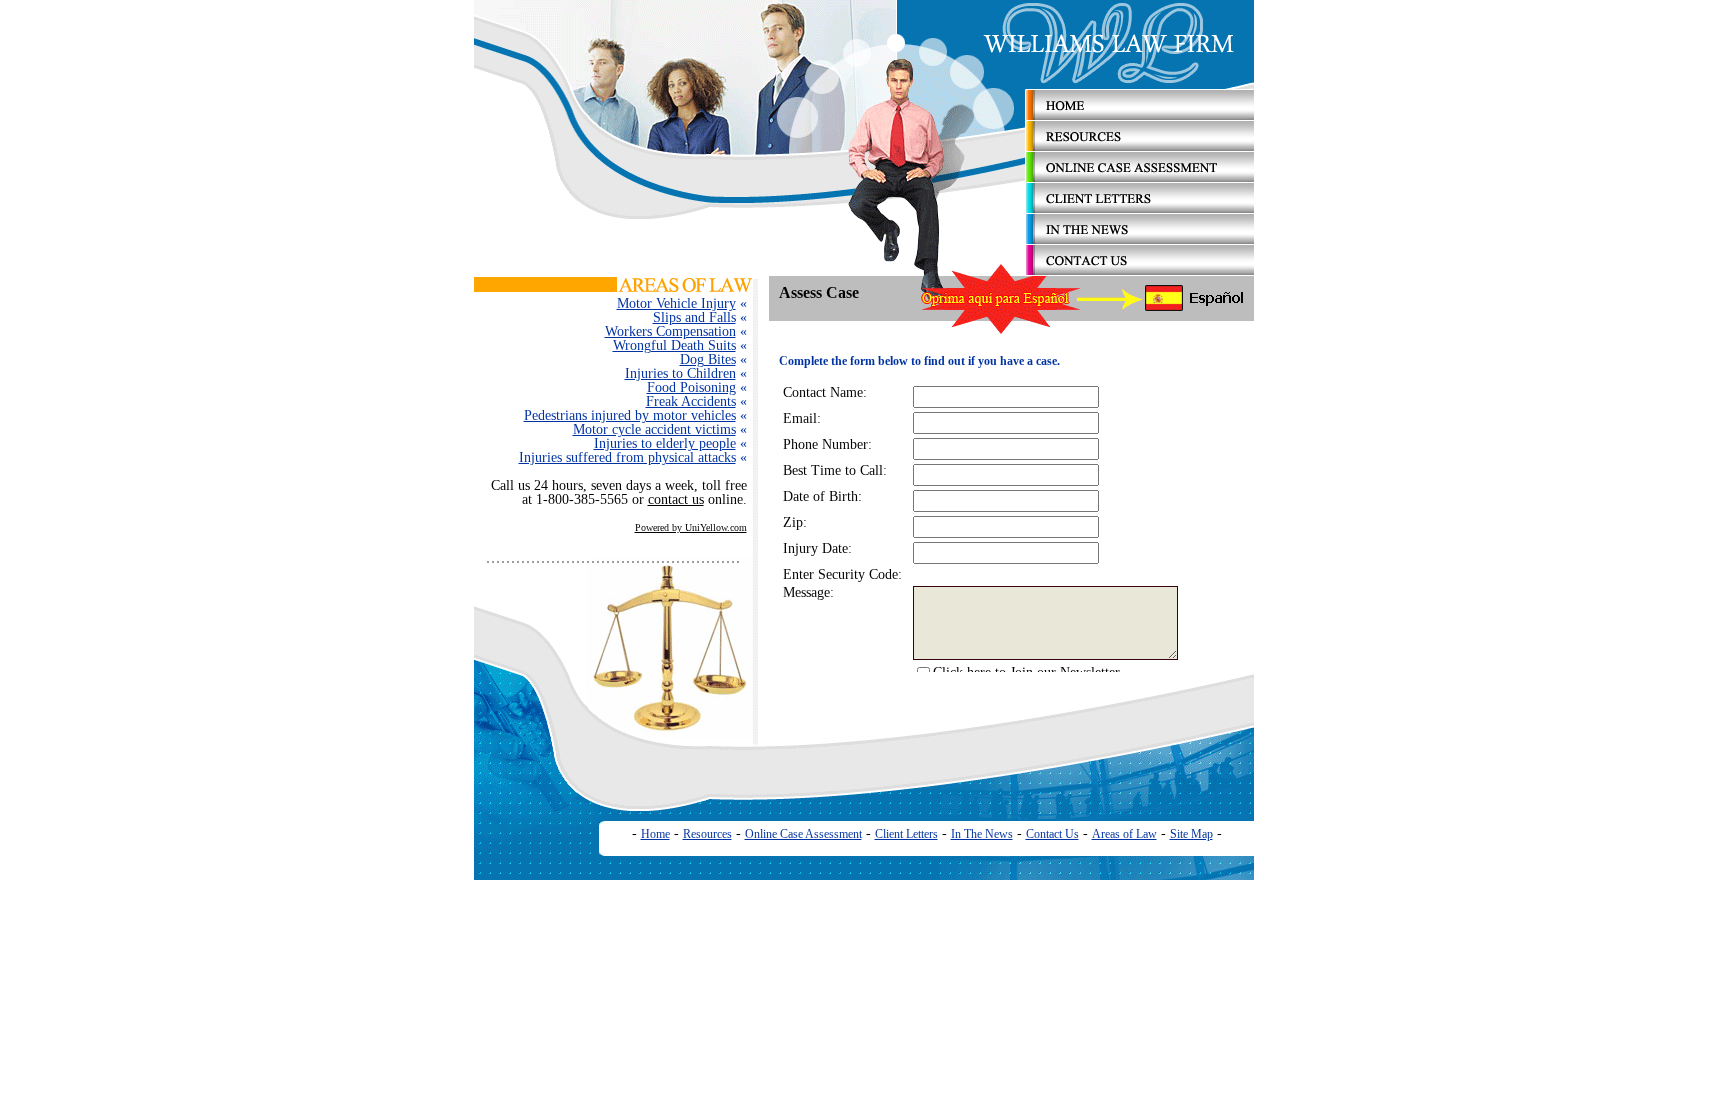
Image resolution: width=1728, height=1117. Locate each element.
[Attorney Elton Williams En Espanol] (1195, 308)
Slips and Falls (694, 317)
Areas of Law (1124, 834)
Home (655, 834)
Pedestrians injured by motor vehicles (630, 415)
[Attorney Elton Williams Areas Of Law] (686, 287)
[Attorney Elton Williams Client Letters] (1140, 209)
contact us (676, 499)
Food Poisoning (691, 387)
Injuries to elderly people (665, 443)
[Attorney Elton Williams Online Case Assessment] (1140, 176)
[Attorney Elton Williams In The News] (1140, 239)
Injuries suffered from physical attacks (627, 457)
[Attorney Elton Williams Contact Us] (1140, 270)
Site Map (1191, 834)
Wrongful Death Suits (674, 345)
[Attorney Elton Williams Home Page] (1140, 115)
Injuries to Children (680, 373)
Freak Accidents (691, 401)
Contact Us (1052, 834)
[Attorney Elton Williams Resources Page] (1140, 147)
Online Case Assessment (803, 834)
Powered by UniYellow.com (691, 527)
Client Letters (906, 834)
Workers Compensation (670, 331)
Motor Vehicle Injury (676, 303)
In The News (982, 834)
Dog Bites (708, 359)
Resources (707, 834)
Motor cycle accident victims (654, 429)
